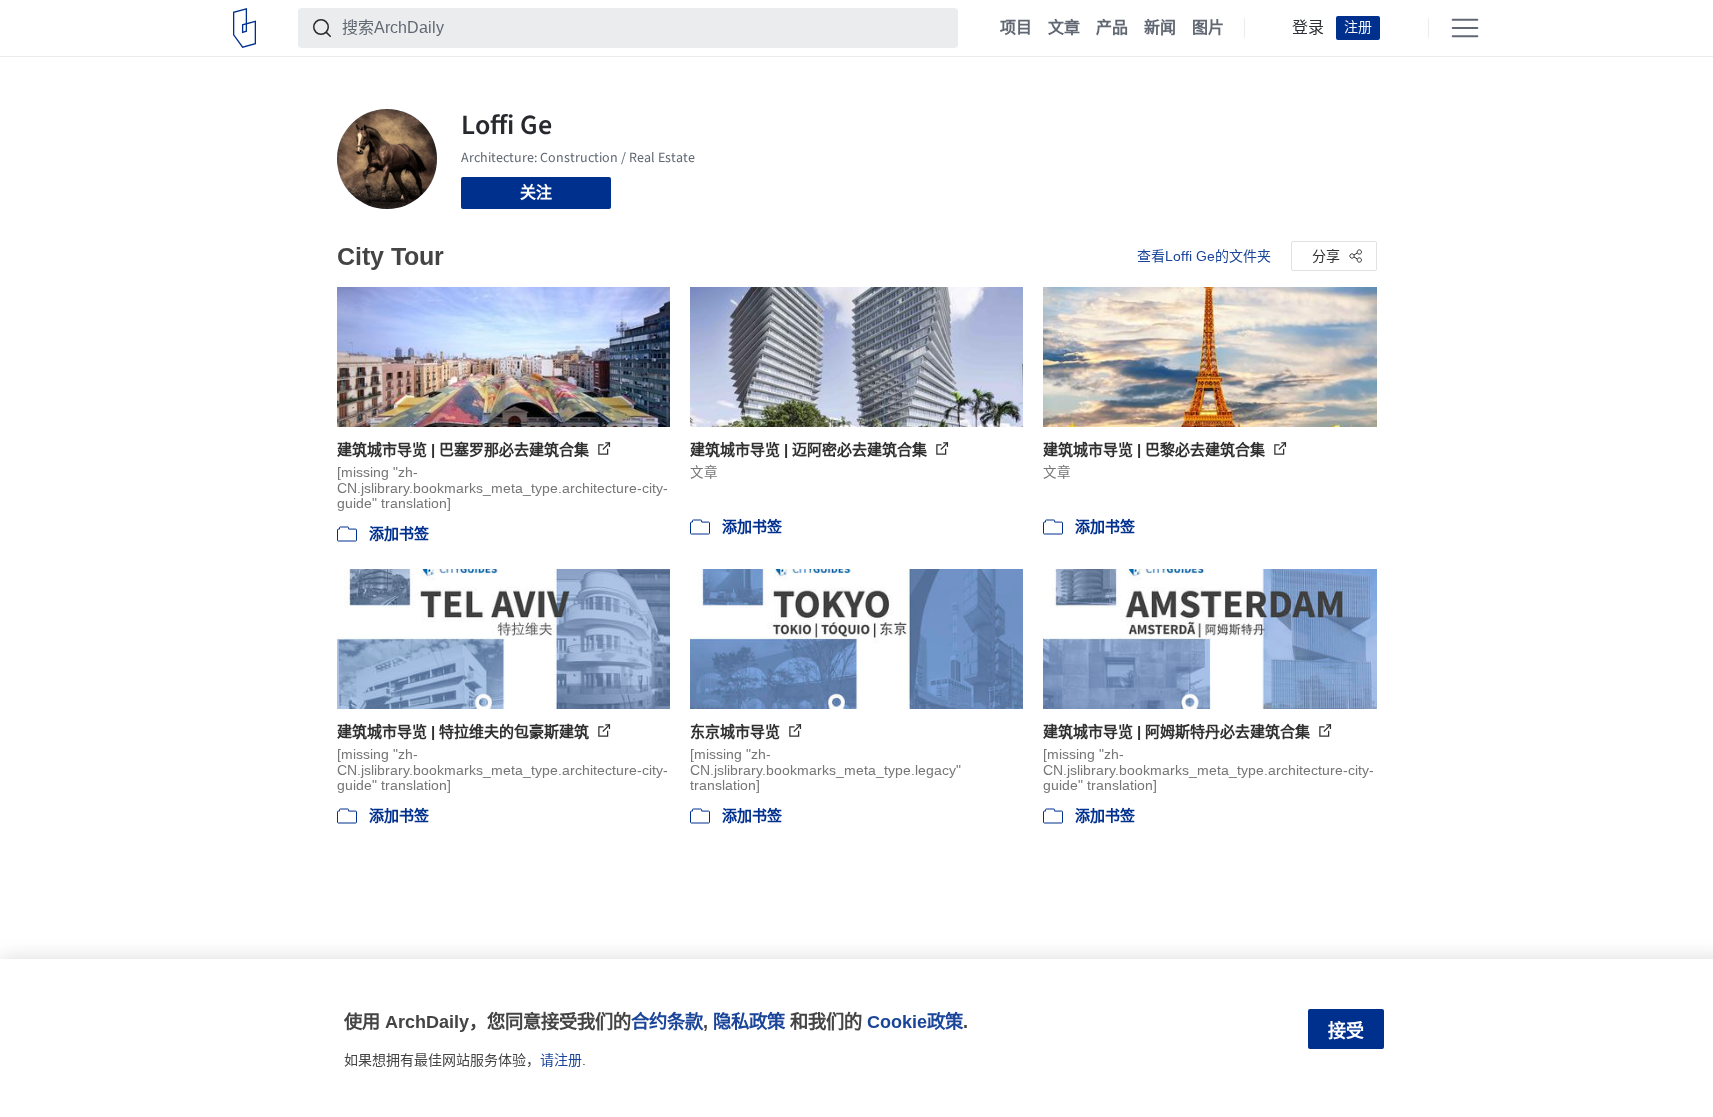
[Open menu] (1465, 28)
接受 (1346, 1031)
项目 (1016, 28)
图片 (1208, 28)
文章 (1064, 28)
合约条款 (667, 1021)
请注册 (561, 1060)
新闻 (1160, 28)
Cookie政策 (915, 1021)
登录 (1308, 28)
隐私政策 (749, 1021)
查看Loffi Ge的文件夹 (1204, 256)
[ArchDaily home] (244, 28)
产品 (1112, 28)
